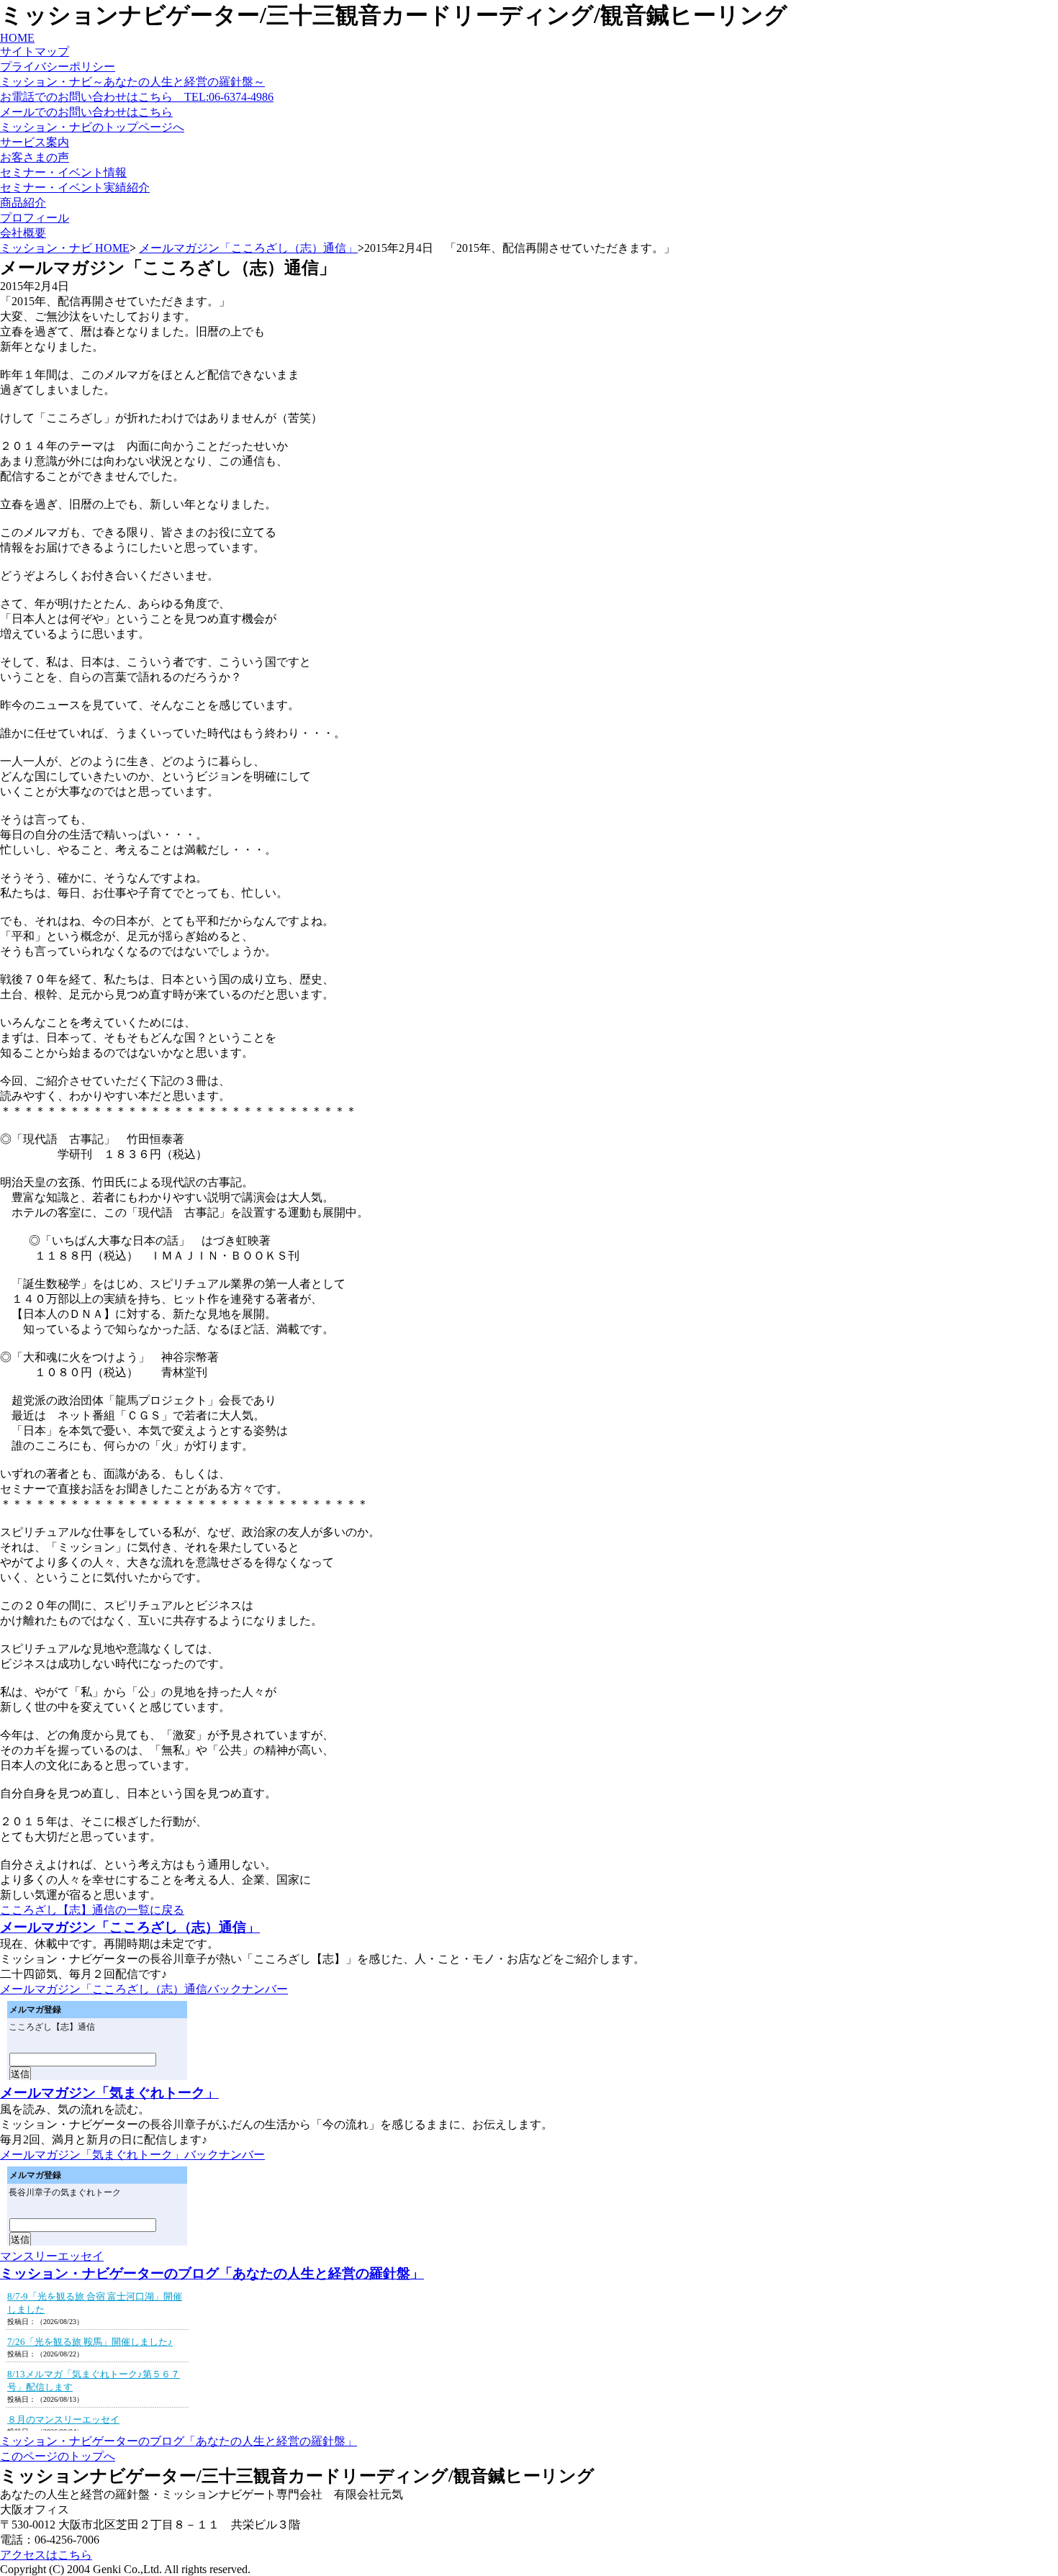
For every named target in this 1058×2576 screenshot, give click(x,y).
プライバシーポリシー (58, 67)
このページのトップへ (58, 2456)
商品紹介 (23, 203)
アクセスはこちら (46, 2555)
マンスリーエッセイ (52, 2256)
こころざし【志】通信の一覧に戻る (92, 1910)
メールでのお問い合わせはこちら (86, 112)
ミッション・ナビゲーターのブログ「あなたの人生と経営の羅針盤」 (212, 2273)
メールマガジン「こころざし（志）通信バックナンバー (144, 1989)
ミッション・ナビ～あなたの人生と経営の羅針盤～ (132, 82)
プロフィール (35, 218)
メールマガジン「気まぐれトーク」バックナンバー (132, 2155)
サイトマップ (35, 51)
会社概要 (23, 233)
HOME (17, 38)
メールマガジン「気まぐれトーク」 (109, 2093)
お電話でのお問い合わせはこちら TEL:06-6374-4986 (137, 97)
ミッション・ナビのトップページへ (92, 127)
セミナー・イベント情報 (63, 172)
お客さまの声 (35, 157)
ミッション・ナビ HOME (65, 248)
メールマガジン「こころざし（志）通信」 (248, 248)
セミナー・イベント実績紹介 (75, 187)
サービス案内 (35, 142)
